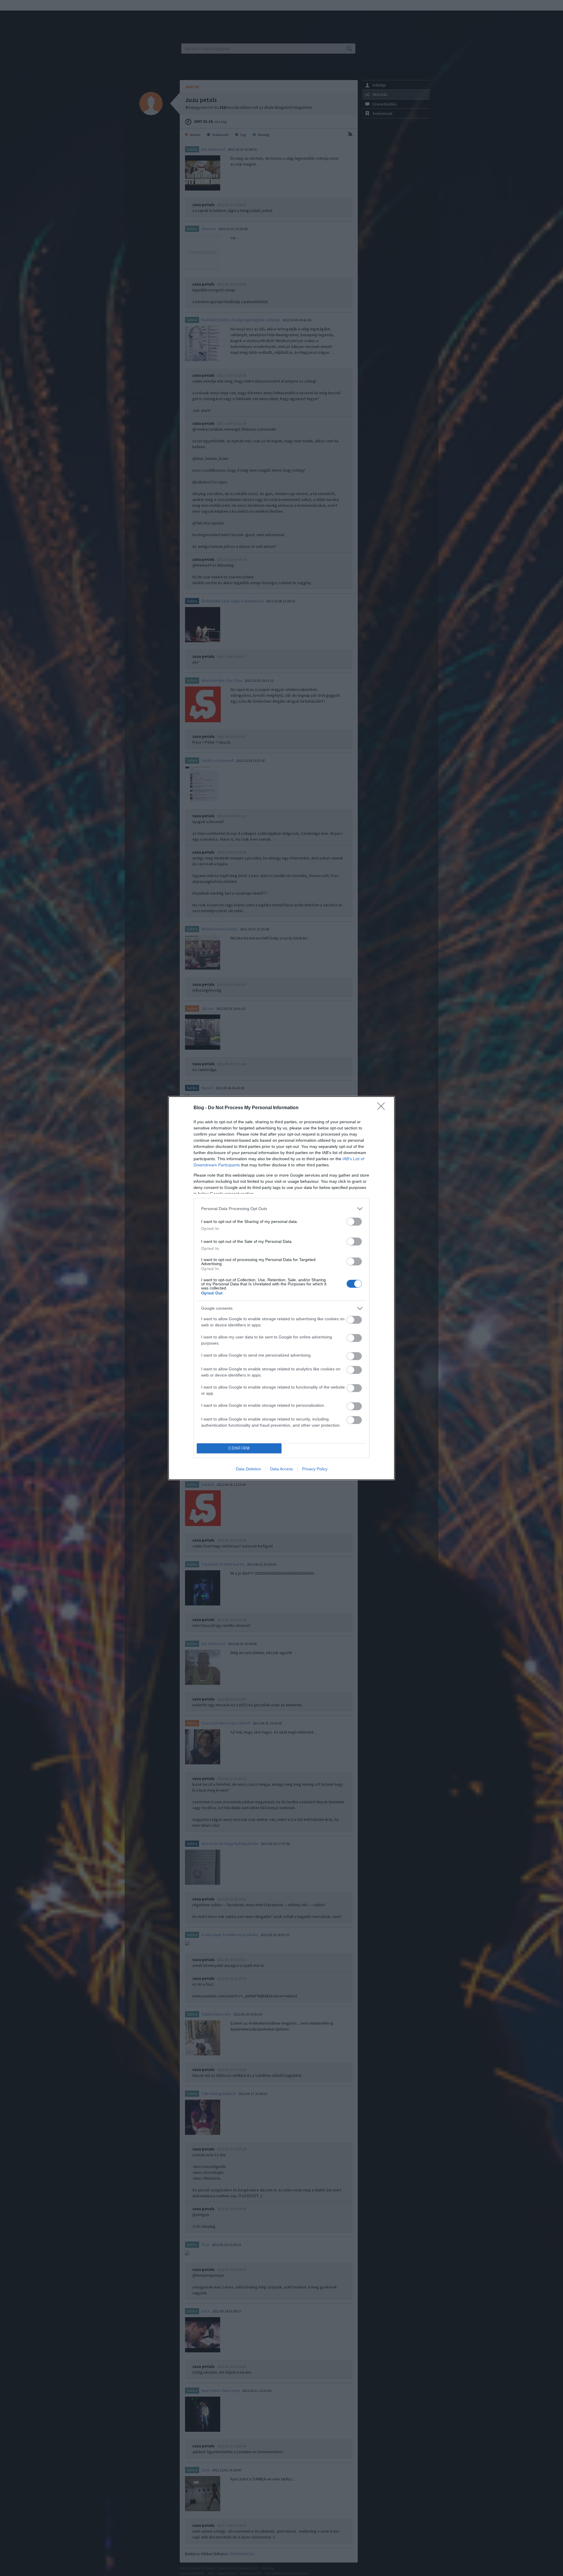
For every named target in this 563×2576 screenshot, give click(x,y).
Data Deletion (248, 1469)
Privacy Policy (315, 1469)
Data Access (281, 1469)
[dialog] (281, 1288)
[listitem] (281, 1209)
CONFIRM (239, 1448)
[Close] (383, 1108)
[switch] (354, 1222)
